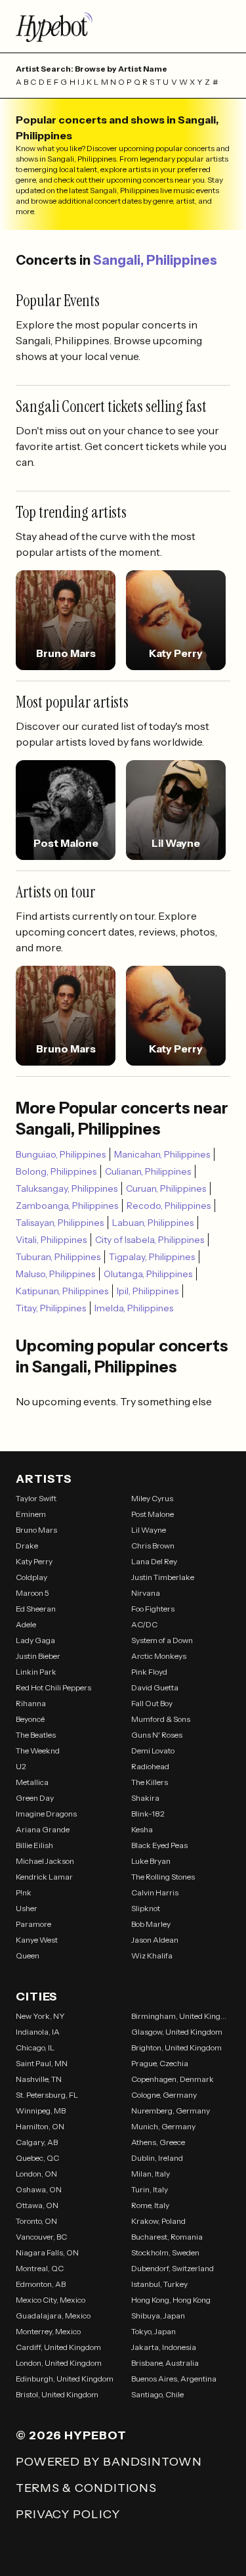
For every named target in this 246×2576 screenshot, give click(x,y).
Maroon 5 (32, 1593)
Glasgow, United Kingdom (177, 2032)
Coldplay (31, 1577)
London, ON (36, 2174)
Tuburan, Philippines (58, 1257)
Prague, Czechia (160, 2063)
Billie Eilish (34, 1845)
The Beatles (36, 1735)
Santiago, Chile (157, 2394)
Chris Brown (153, 1546)
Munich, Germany (163, 2126)
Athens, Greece (158, 2142)
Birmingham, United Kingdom (181, 2016)
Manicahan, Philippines (162, 1154)
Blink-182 (148, 1814)
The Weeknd (38, 1751)
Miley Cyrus (152, 1498)
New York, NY (40, 2016)
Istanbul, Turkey (159, 2284)
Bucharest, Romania (167, 2237)
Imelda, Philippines (134, 1308)
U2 (21, 1766)
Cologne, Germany (164, 2095)
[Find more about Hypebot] (123, 26)
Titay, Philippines (51, 1308)
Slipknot (146, 1908)
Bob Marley (151, 1924)
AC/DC (144, 1624)
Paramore (33, 1924)
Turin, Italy (150, 2189)
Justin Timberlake (163, 1577)
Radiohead (150, 1766)
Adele (26, 1624)
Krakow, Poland (158, 2221)
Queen (28, 1955)
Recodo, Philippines (169, 1206)
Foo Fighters (153, 1609)
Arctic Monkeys (159, 1656)
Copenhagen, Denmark (173, 2079)
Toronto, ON (36, 2221)
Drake (27, 1546)
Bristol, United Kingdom (57, 2394)
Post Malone (153, 1514)
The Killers (150, 1782)
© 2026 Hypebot (71, 2435)
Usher (27, 1908)
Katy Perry (34, 1561)
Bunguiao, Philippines (61, 1154)
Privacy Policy (68, 2514)
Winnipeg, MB (41, 2111)
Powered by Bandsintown (109, 2462)
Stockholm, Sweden (165, 2252)
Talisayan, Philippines (60, 1223)
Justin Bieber (38, 1656)
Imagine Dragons (46, 1814)
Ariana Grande (43, 1829)
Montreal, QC (40, 2268)
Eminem (31, 1514)
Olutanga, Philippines (148, 1274)
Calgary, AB (37, 2142)
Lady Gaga (35, 1640)
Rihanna (31, 1703)
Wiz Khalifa (152, 1955)
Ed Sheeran (36, 1609)
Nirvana (146, 1593)
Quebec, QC (37, 2158)
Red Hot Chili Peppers (53, 1687)
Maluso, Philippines (55, 1274)
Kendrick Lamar (44, 1877)
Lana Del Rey (154, 1561)
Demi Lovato (153, 1751)
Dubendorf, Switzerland (173, 2268)
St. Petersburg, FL (47, 2095)
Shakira (145, 1798)
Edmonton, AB (41, 2284)
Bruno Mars (36, 1530)
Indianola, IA (38, 2032)
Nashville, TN (39, 2079)
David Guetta (155, 1687)
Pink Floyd (149, 1672)
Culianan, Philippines (148, 1171)
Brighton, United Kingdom (176, 2047)
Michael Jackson (45, 1861)
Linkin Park (36, 1672)
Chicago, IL (35, 2047)
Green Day (35, 1798)
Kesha (142, 1829)
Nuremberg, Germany (171, 2111)
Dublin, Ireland (157, 2158)
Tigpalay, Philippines (152, 1257)
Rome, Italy (150, 2205)
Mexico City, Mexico (51, 2300)
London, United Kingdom (59, 2363)
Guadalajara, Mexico (53, 2316)
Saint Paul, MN (42, 2063)
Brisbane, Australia (165, 2363)
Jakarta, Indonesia (164, 2347)
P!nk (24, 1892)
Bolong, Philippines (56, 1171)
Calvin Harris (155, 1892)
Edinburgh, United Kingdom (65, 2379)
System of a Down (162, 1640)
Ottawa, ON (37, 2205)
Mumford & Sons (161, 1719)
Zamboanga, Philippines (67, 1206)
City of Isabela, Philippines (150, 1240)
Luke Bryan (151, 1861)
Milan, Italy (151, 2174)
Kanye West (37, 1940)
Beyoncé (30, 1719)
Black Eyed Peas (159, 1845)
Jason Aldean (155, 1940)
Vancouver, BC (41, 2237)
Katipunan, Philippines (62, 1291)
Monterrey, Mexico (48, 2331)
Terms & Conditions (86, 2488)
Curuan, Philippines (166, 1188)
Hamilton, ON (40, 2126)
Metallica (32, 1782)
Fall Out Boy (152, 1703)
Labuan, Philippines (153, 1223)
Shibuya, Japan (158, 2316)
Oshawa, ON (39, 2189)
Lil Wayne (149, 1530)
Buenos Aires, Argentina (174, 2379)
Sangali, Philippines (155, 260)
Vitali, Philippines (51, 1240)
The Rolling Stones (163, 1877)
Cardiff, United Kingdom (58, 2347)
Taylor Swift (36, 1498)
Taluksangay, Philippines (67, 1188)
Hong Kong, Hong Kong (171, 2300)
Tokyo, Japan (154, 2331)
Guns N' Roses (157, 1735)
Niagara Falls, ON (47, 2252)
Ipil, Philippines (148, 1291)
